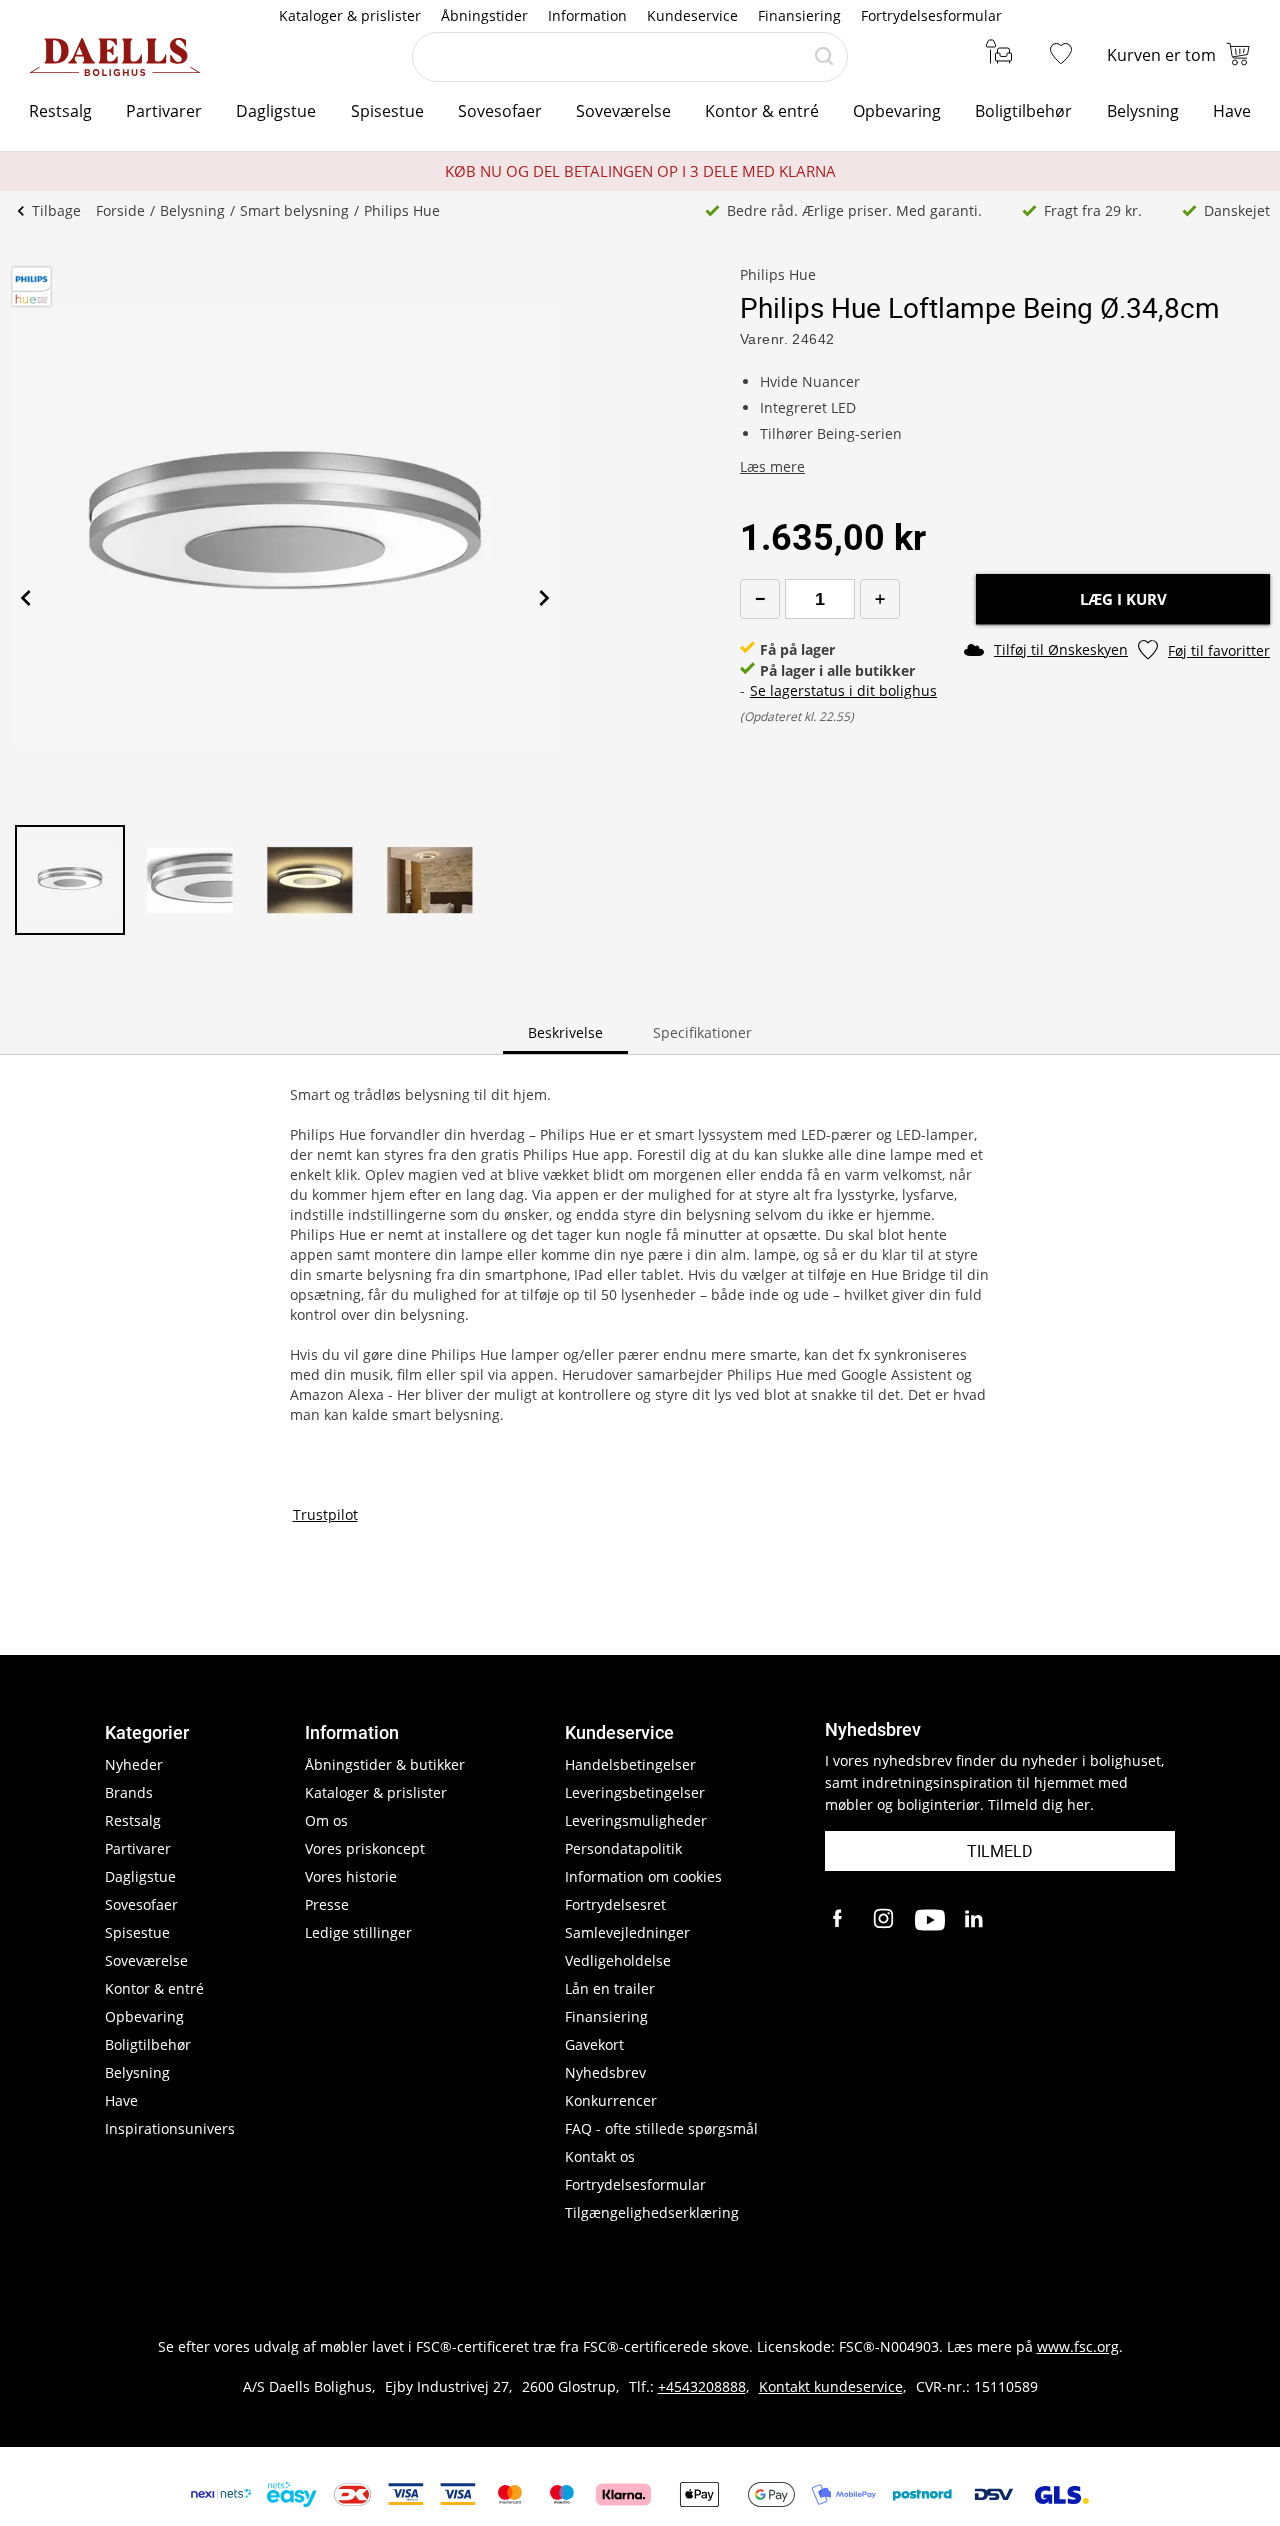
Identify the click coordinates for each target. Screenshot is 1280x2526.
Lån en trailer (610, 1988)
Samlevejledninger (627, 1932)
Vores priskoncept (365, 1848)
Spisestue (387, 111)
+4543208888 (702, 2386)
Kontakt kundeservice (831, 2386)
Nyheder (134, 1764)
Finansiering (799, 15)
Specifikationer (702, 1032)
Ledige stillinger (358, 1932)
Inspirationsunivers (170, 2128)
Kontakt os (600, 2156)
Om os (326, 1820)
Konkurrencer (611, 2100)
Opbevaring (897, 111)
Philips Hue (402, 210)
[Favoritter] (1065, 55)
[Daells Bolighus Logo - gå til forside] (115, 57)
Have (1232, 111)
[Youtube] (930, 1920)
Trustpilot (325, 1514)
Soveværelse (623, 111)
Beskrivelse (565, 1032)
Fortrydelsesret (615, 1904)
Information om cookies (643, 1876)
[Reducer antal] (760, 599)
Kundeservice (692, 15)
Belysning (1143, 111)
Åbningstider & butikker (385, 1764)
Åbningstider (484, 15)
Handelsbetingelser (630, 1764)
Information (587, 15)
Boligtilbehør (1023, 111)
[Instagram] (885, 1920)
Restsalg (60, 111)
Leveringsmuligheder (636, 1820)
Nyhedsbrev (605, 2072)
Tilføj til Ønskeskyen (1061, 649)
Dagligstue (276, 111)
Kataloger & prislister (350, 15)
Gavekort (594, 2044)
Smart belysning (294, 210)
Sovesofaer (500, 111)
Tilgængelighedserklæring (652, 2212)
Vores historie (351, 1876)
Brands (129, 1792)
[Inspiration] (995, 55)
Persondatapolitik (623, 1848)
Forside (120, 210)
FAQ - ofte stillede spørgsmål (661, 2128)
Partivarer (164, 111)
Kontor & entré (762, 111)
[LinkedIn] (975, 1920)
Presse (327, 1904)
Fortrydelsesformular (931, 15)
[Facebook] (840, 1920)
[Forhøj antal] (880, 599)
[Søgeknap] (824, 57)
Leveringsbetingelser (635, 1792)
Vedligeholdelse (618, 1960)
